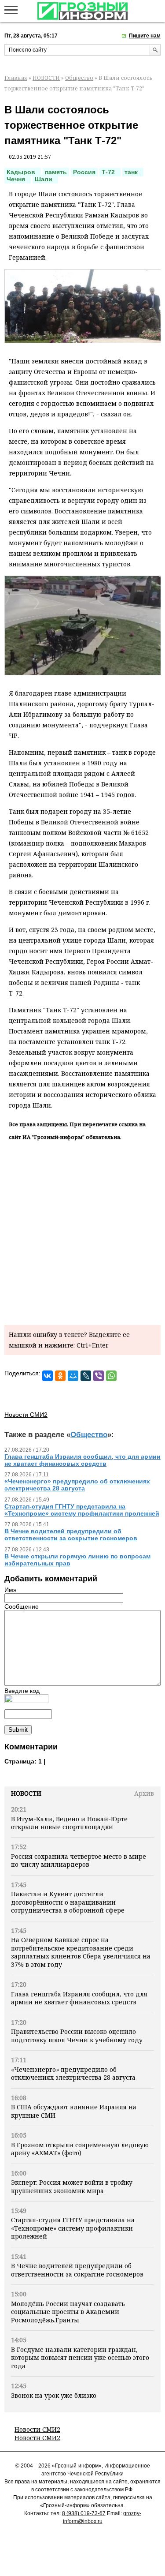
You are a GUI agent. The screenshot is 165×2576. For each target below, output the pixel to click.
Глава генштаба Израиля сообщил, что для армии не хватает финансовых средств (79, 1998)
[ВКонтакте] (48, 1376)
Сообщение (22, 1606)
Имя (11, 1590)
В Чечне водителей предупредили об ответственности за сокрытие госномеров (77, 2270)
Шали (45, 179)
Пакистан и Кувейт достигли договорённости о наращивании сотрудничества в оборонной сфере (68, 1902)
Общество (79, 78)
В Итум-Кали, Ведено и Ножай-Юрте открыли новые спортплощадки (69, 1823)
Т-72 (110, 172)
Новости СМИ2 (37, 2429)
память (56, 172)
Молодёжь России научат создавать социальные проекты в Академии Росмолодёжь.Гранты (68, 2312)
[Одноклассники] (60, 1376)
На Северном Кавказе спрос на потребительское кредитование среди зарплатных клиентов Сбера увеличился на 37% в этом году (81, 1952)
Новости (26, 1793)
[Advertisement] (82, 1231)
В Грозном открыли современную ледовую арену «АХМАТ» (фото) (80, 2149)
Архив (144, 1793)
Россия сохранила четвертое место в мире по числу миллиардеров (79, 1860)
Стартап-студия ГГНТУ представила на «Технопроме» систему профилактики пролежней (73, 2228)
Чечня (18, 179)
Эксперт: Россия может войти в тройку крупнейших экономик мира (72, 2186)
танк (133, 172)
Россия (84, 172)
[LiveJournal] (86, 1376)
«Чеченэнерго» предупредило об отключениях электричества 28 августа (73, 2073)
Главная (16, 78)
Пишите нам (145, 36)
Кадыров (23, 172)
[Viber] (99, 1376)
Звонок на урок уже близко (54, 2395)
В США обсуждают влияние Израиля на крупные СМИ (74, 2111)
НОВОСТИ (46, 78)
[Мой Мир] (73, 1376)
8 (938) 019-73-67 (84, 2513)
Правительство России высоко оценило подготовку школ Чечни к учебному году (77, 2035)
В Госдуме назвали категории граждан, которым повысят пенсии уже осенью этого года (80, 2358)
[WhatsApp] (111, 1376)
